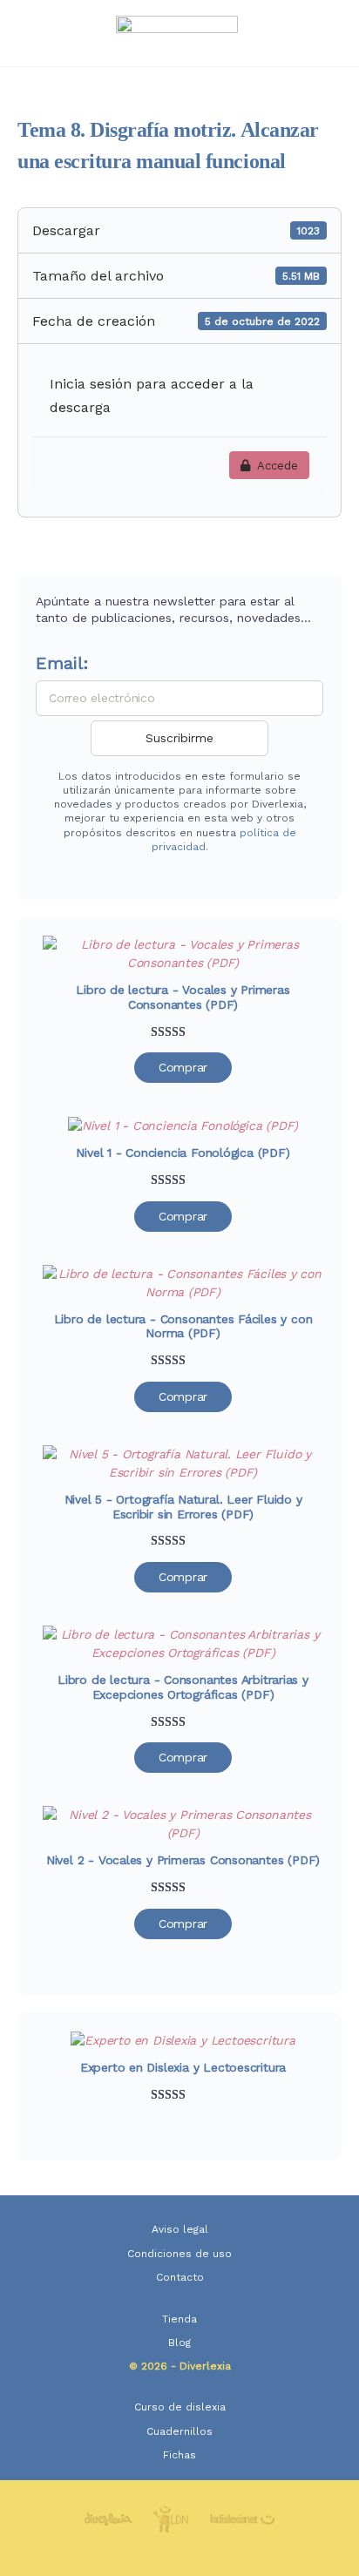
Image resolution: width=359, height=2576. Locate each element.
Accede (278, 466)
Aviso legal (180, 2229)
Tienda (179, 2319)
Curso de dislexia (180, 2407)
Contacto (180, 2277)
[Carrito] (326, 33)
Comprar (183, 1067)
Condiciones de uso (179, 2254)
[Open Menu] (28, 31)
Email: (62, 663)
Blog (179, 2343)
